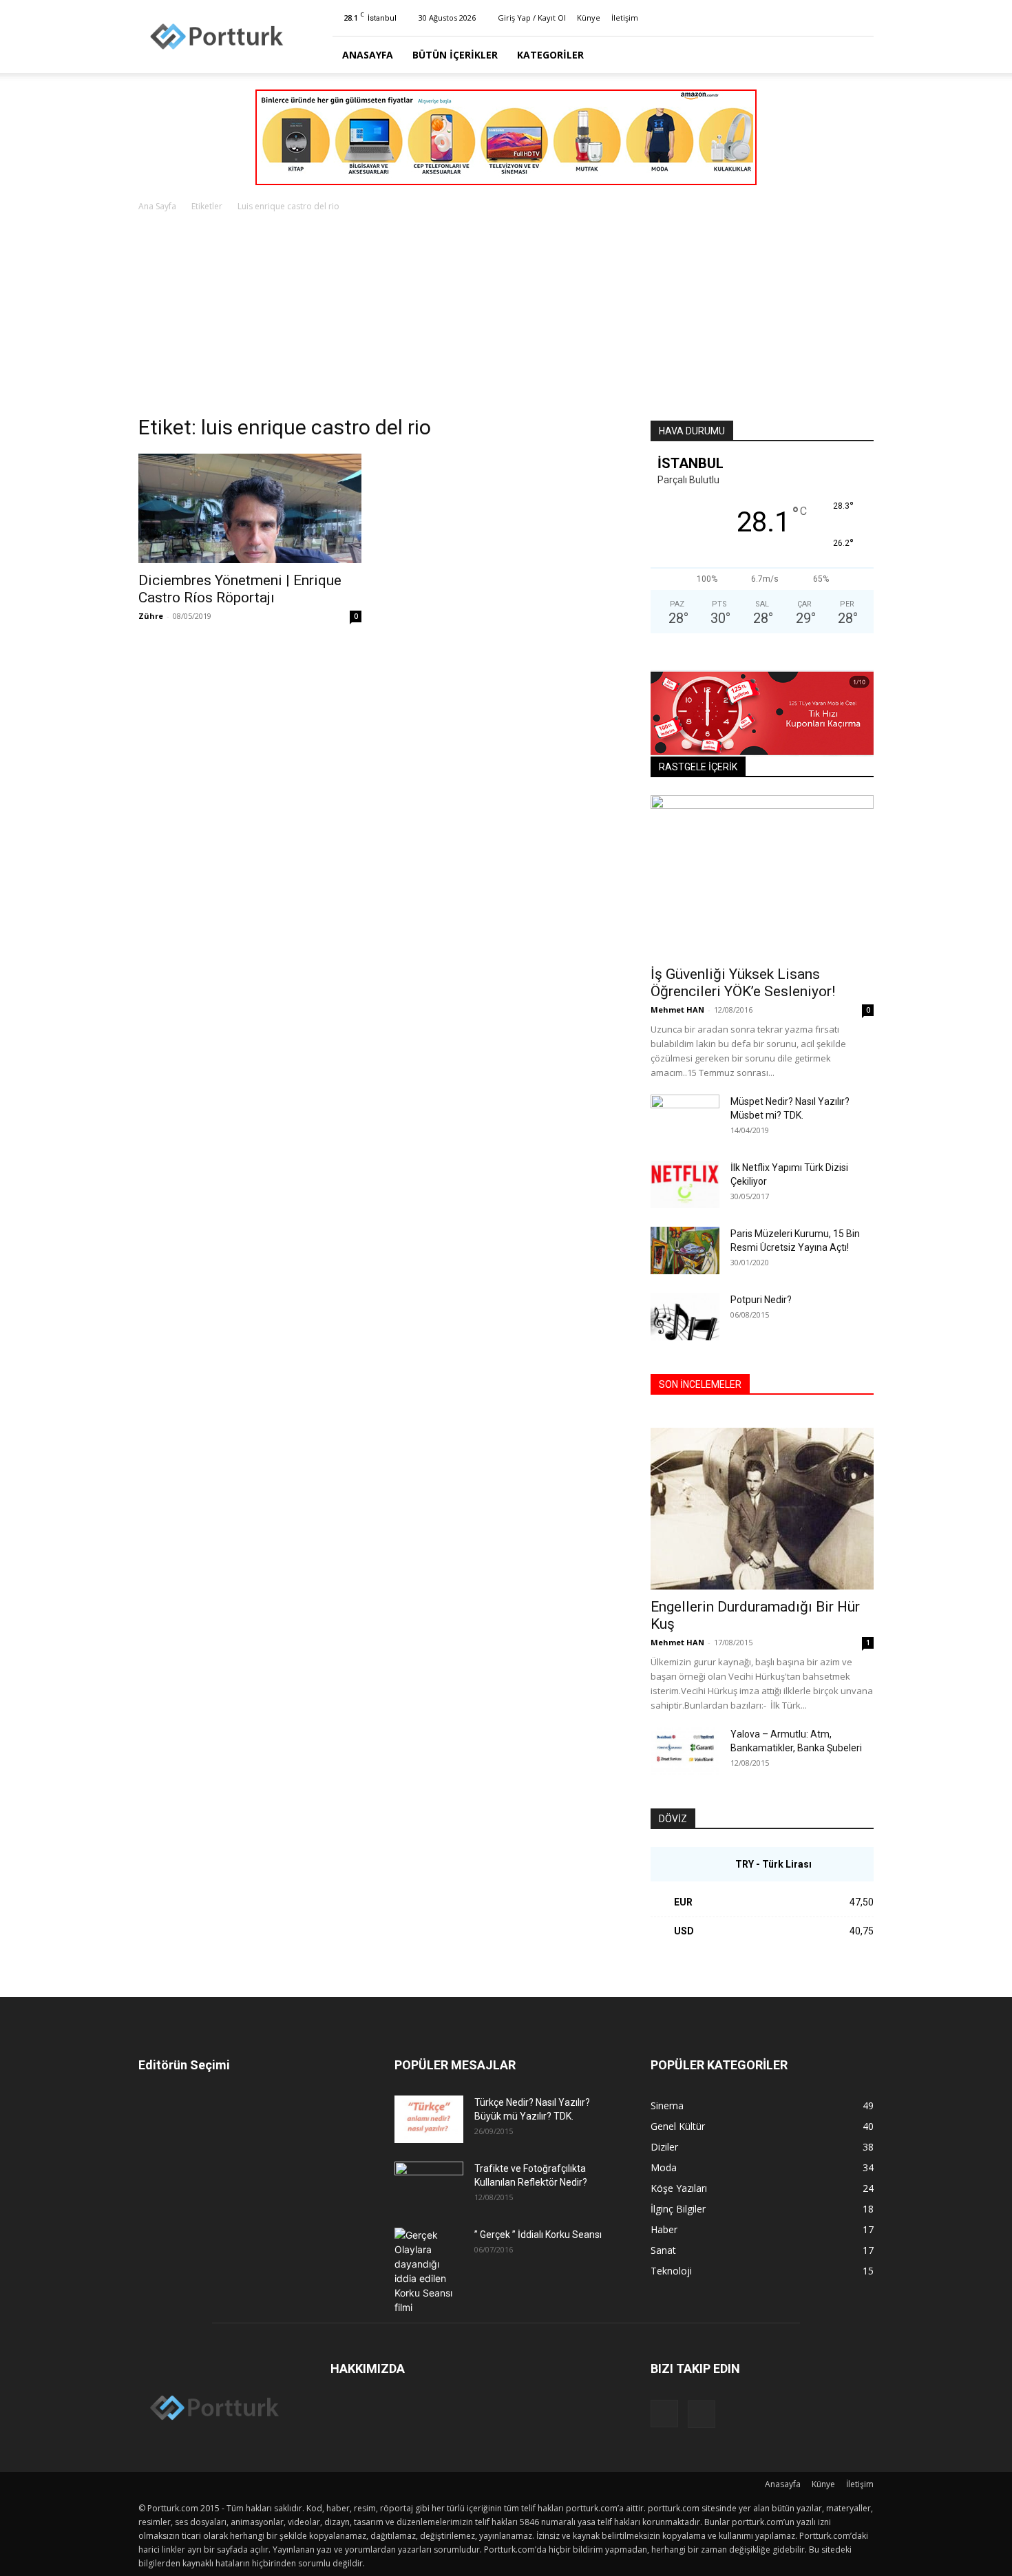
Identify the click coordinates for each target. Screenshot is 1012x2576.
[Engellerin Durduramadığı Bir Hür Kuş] (762, 1509)
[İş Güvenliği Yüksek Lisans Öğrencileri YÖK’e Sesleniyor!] (762, 876)
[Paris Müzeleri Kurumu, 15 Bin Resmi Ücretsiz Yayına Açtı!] (685, 1250)
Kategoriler (550, 55)
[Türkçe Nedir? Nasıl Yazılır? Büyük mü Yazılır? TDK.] (429, 2119)
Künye (589, 18)
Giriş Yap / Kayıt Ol (532, 18)
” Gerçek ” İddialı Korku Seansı (538, 2235)
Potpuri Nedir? (761, 1300)
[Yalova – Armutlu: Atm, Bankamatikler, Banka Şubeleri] (685, 1751)
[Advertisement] (506, 317)
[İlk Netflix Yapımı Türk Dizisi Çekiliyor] (685, 1184)
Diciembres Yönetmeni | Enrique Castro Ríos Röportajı (240, 589)
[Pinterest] (863, 18)
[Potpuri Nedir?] (685, 1317)
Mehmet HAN (677, 1010)
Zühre (151, 616)
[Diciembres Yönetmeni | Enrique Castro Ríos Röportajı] (250, 508)
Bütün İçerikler (455, 55)
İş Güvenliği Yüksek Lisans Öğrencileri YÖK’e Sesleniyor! (743, 983)
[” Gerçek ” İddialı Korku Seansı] (429, 2271)
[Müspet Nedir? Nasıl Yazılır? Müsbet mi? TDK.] (685, 1119)
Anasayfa (368, 55)
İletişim (625, 18)
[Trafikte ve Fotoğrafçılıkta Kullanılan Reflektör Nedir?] (429, 2186)
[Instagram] (841, 18)
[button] (857, 55)
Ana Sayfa (157, 206)
